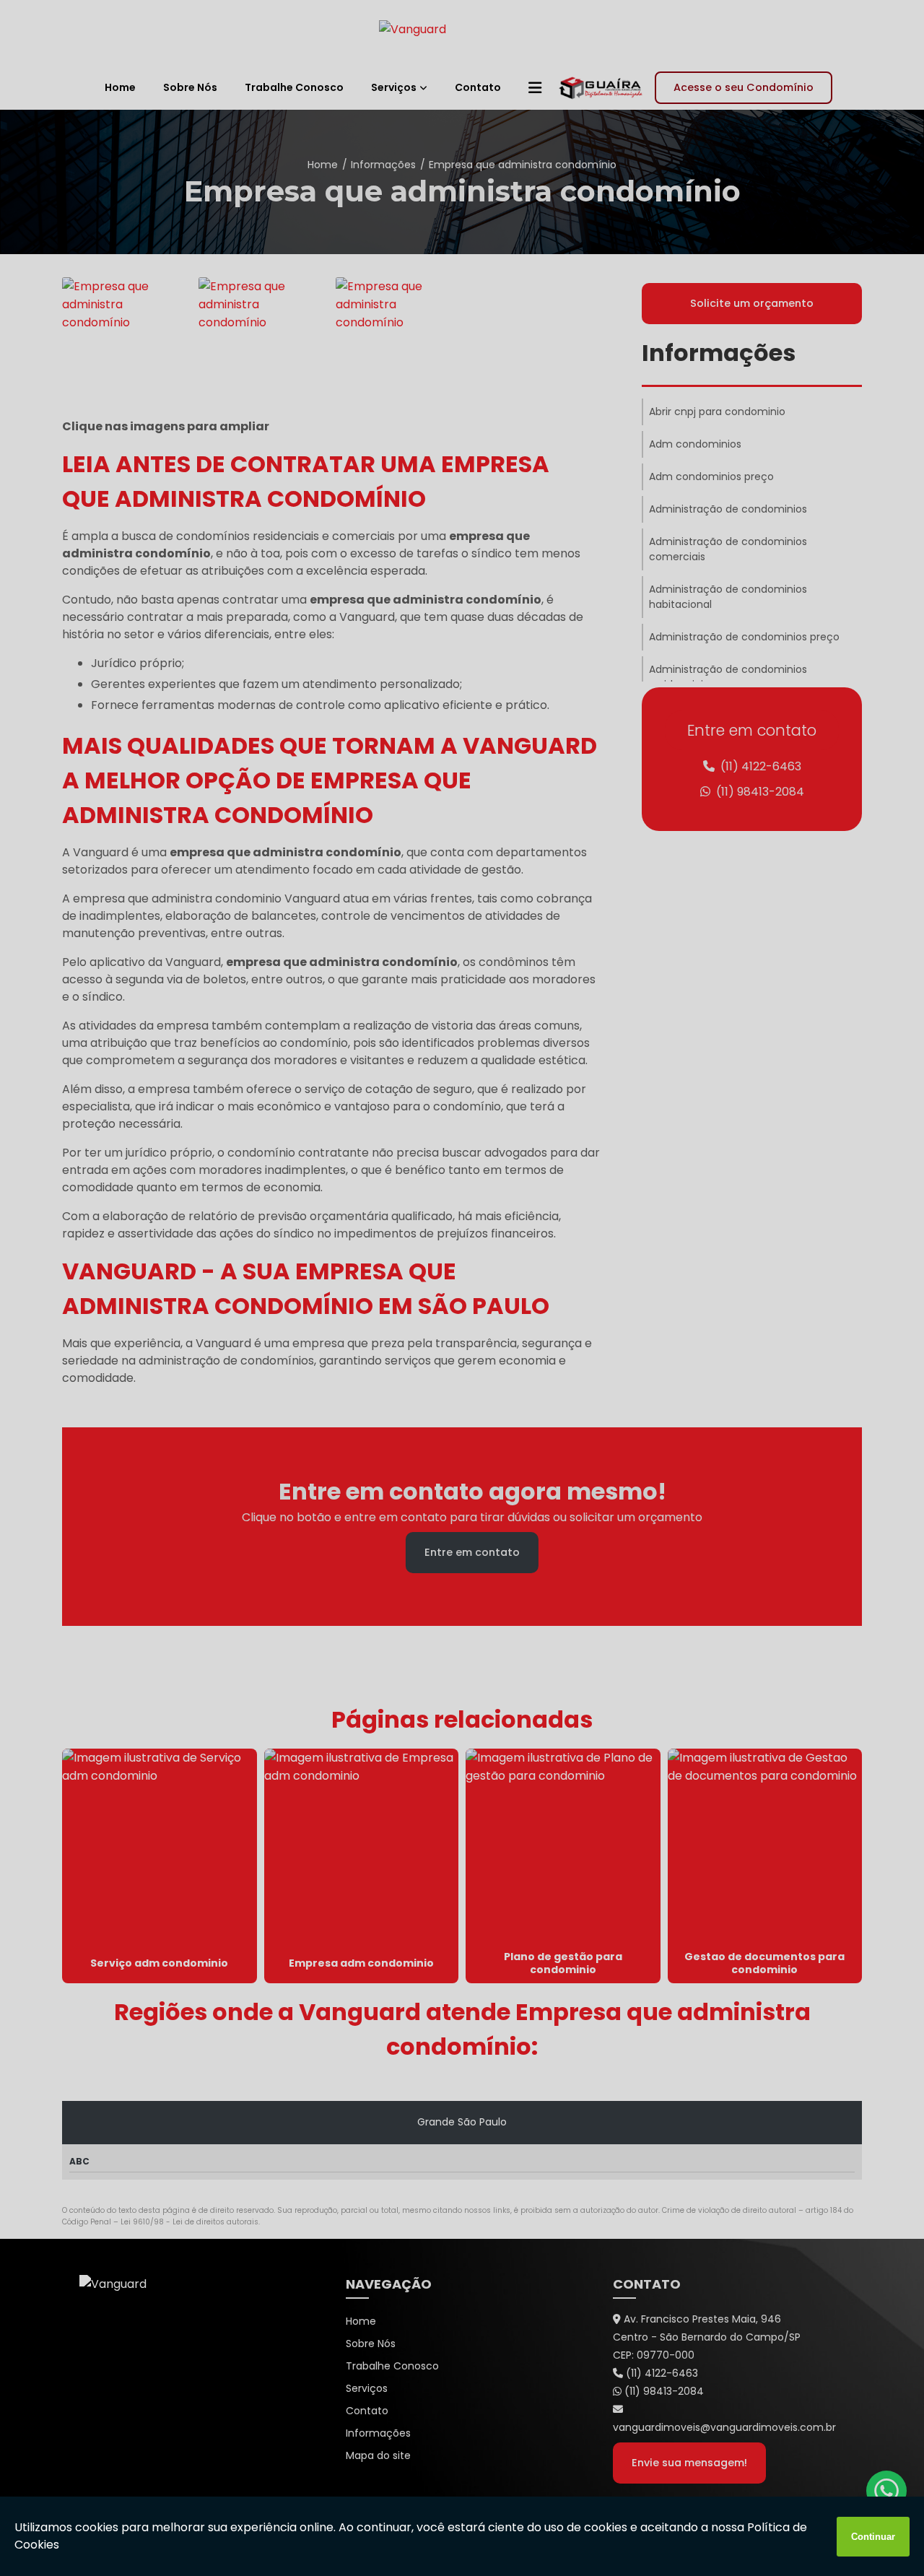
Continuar (873, 2537)
